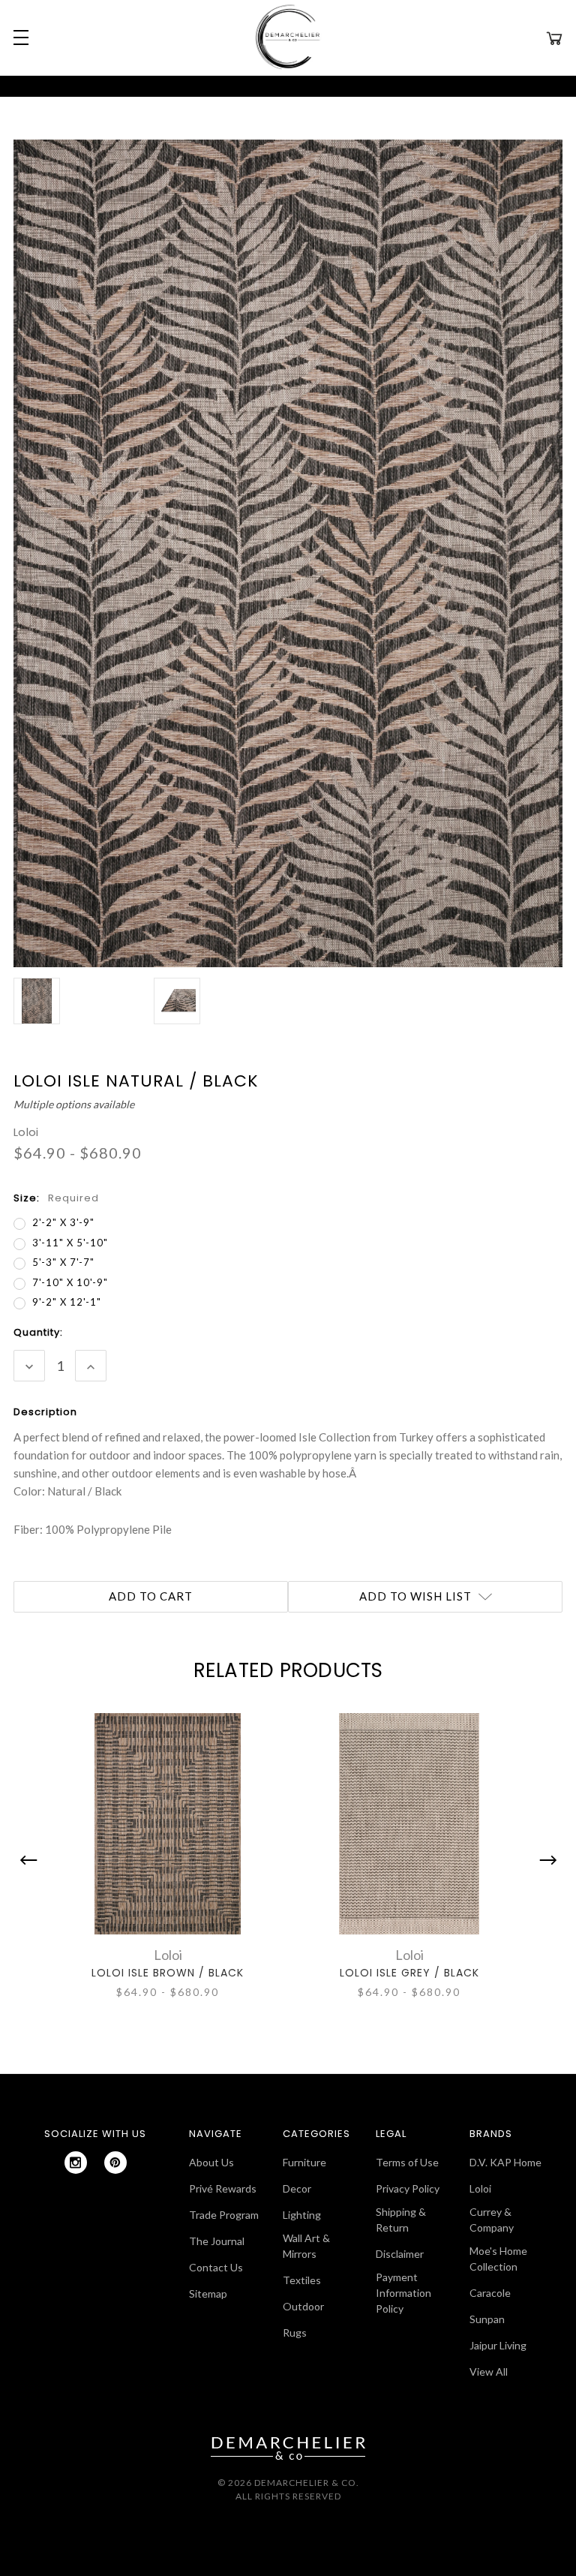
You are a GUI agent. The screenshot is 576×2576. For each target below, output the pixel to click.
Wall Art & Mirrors (306, 2246)
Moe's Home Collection (498, 2259)
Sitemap (208, 2293)
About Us (211, 2162)
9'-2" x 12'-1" (67, 1302)
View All (489, 2372)
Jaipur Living (498, 2345)
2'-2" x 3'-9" (63, 1222)
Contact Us (216, 2267)
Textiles (302, 2280)
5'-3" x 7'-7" (63, 1262)
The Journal (217, 2241)
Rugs (295, 2333)
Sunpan (487, 2319)
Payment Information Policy (403, 2293)
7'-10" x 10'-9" (70, 1282)
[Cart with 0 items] (554, 38)
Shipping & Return (401, 2220)
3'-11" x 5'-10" (70, 1243)
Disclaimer (400, 2254)
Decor (297, 2188)
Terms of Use (407, 2162)
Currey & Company (492, 2220)
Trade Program (224, 2215)
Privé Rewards (223, 2188)
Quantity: (38, 1332)
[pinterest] (115, 2163)
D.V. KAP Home (505, 2162)
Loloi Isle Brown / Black (168, 1973)
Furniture (304, 2162)
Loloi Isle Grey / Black (409, 1973)
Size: (56, 1198)
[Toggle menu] (19, 38)
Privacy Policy (408, 2188)
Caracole (490, 2293)
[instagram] (76, 2163)
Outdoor (303, 2306)
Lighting (302, 2215)
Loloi (480, 2188)
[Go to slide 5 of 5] (32, 1860)
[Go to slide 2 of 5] (544, 1860)
